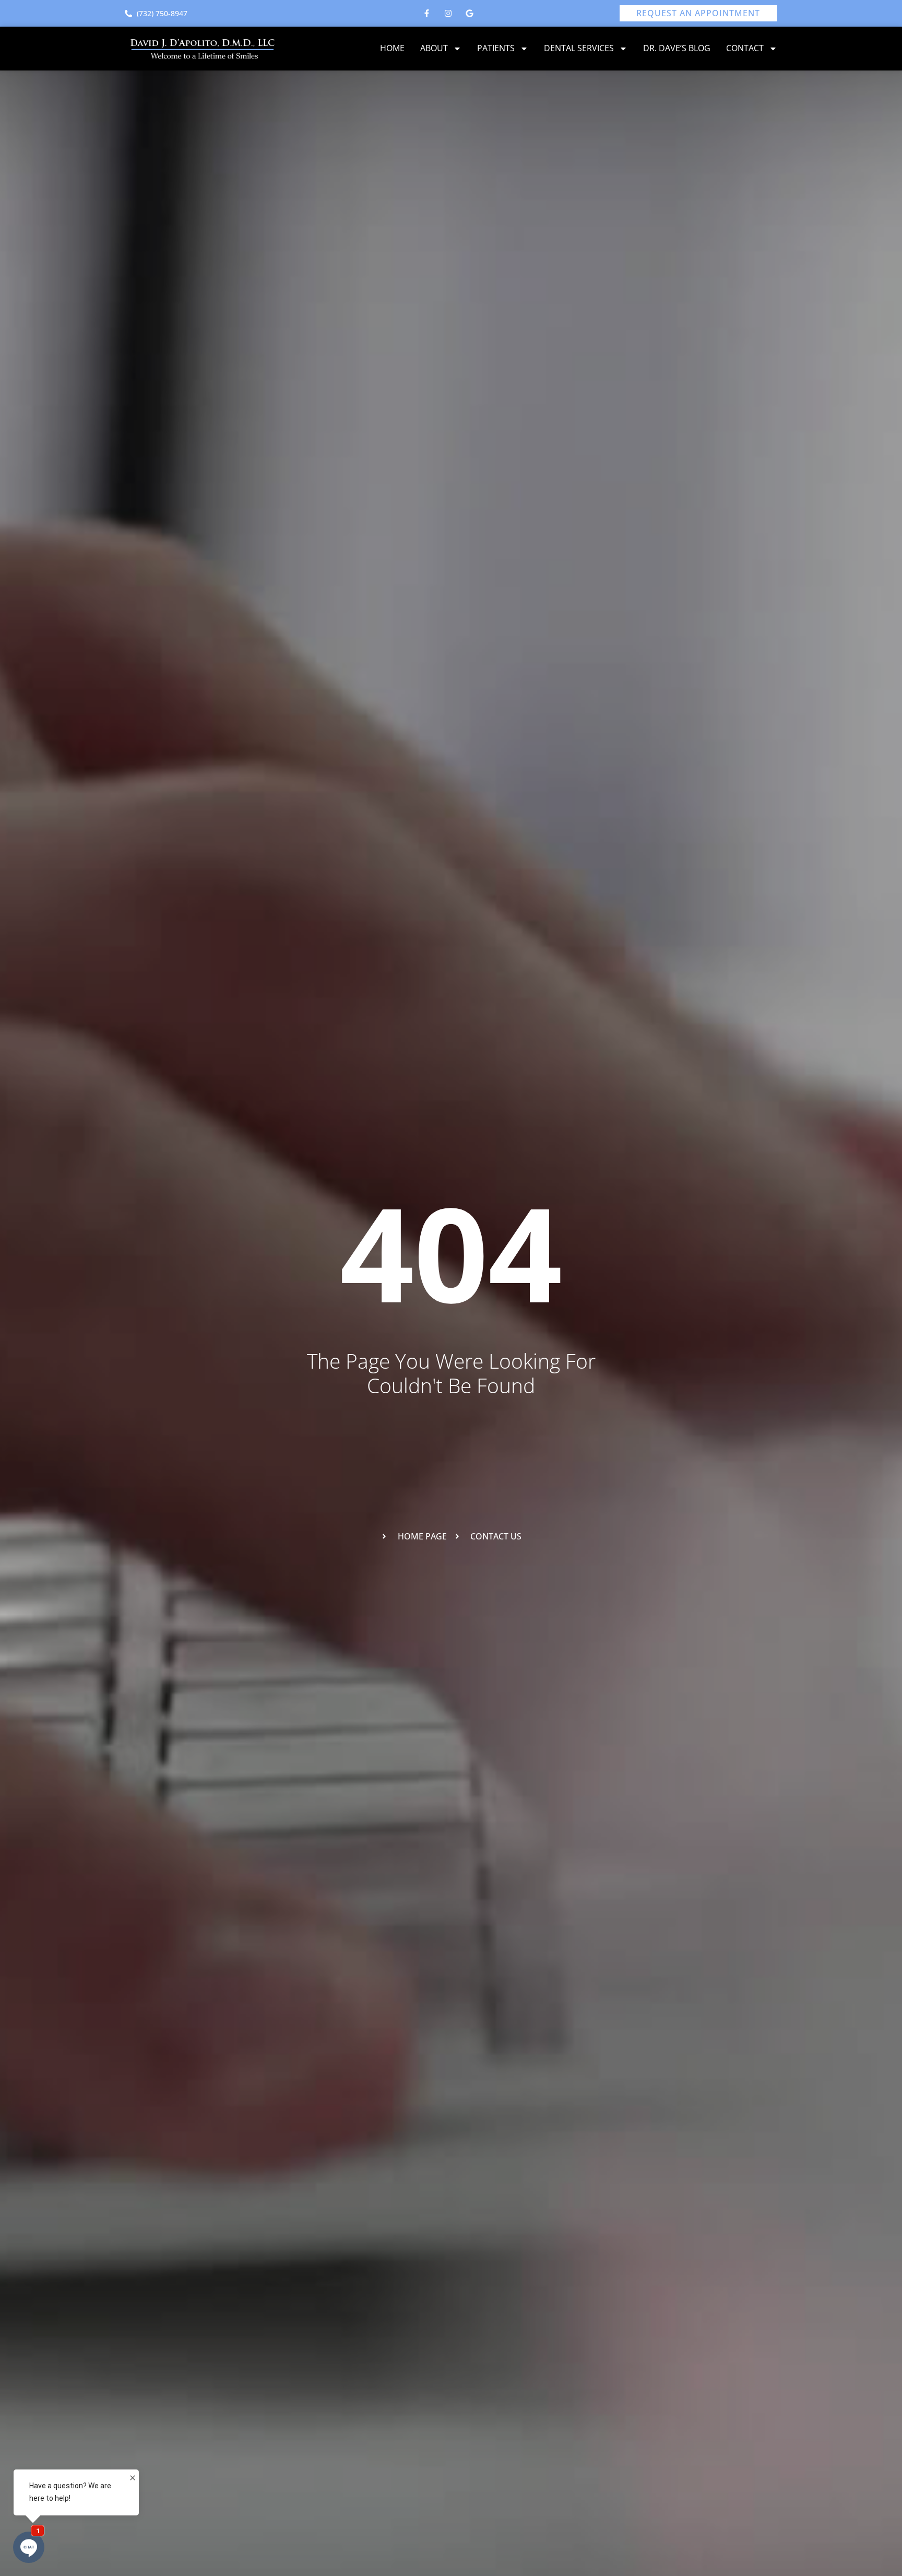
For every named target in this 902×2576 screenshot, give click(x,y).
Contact (745, 48)
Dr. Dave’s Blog (677, 48)
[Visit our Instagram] (448, 14)
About (434, 48)
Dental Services (579, 48)
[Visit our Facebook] (427, 14)
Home (392, 48)
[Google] (470, 14)
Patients (496, 48)
